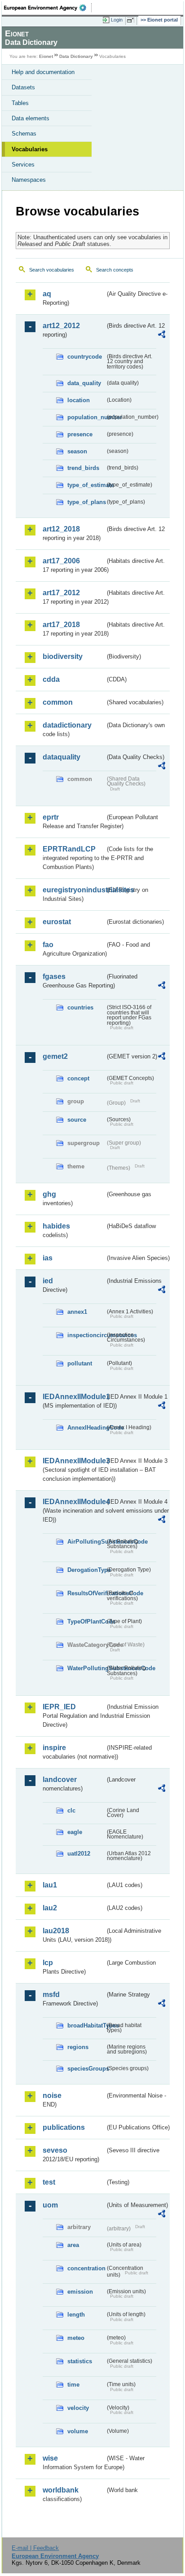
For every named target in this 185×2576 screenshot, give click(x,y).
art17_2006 (61, 561)
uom (50, 2205)
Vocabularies (30, 149)
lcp (48, 1963)
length (76, 2315)
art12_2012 (61, 326)
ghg (49, 1194)
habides (56, 1226)
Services (23, 165)
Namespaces (29, 180)
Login (117, 20)
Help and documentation (43, 72)
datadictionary (67, 725)
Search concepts (115, 270)
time (73, 2385)
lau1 (50, 1885)
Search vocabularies (52, 270)
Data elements (31, 118)
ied (48, 1281)
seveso (55, 2150)
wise (50, 2458)
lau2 (50, 1908)
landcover (60, 1780)
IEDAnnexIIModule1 (74, 1397)
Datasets (23, 87)
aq (47, 294)
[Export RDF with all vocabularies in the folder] (162, 336)
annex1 (77, 1312)
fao (48, 945)
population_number (86, 417)
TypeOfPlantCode (86, 1622)
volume (78, 2431)
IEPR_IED (59, 1707)
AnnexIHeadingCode (86, 1428)
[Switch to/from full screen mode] (132, 20)
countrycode (85, 357)
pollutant (80, 1363)
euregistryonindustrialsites (74, 890)
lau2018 (56, 1931)
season (77, 451)
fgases (54, 976)
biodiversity (63, 656)
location (79, 400)
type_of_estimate (86, 485)
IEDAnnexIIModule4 (74, 1502)
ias (48, 1258)
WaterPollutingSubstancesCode (86, 1668)
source (77, 1120)
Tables (20, 103)
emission (80, 2292)
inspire (54, 1748)
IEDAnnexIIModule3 (74, 1461)
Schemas (24, 134)
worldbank (61, 2490)
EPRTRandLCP (69, 849)
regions (78, 2047)
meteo (76, 2338)
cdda (51, 679)
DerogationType (86, 1570)
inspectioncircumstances (86, 1335)
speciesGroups (86, 2069)
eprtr (51, 817)
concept (78, 1078)
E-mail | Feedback (35, 2548)
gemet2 (55, 1056)
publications (64, 2127)
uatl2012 (79, 1854)
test (49, 2182)
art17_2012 (61, 593)
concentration (86, 2268)
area (73, 2245)
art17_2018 (61, 625)
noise (52, 2095)
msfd (51, 1995)
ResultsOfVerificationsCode (86, 1593)
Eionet (46, 56)
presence (80, 434)
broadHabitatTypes (86, 2025)
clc (71, 1810)
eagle (75, 1832)
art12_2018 (61, 529)
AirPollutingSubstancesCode (86, 1542)
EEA (48, 8)
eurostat (57, 922)
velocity (78, 2408)
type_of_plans (86, 502)
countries (80, 1007)
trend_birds (83, 468)
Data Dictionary (76, 56)
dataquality (62, 757)
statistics (80, 2361)
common (58, 702)
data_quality (84, 383)
